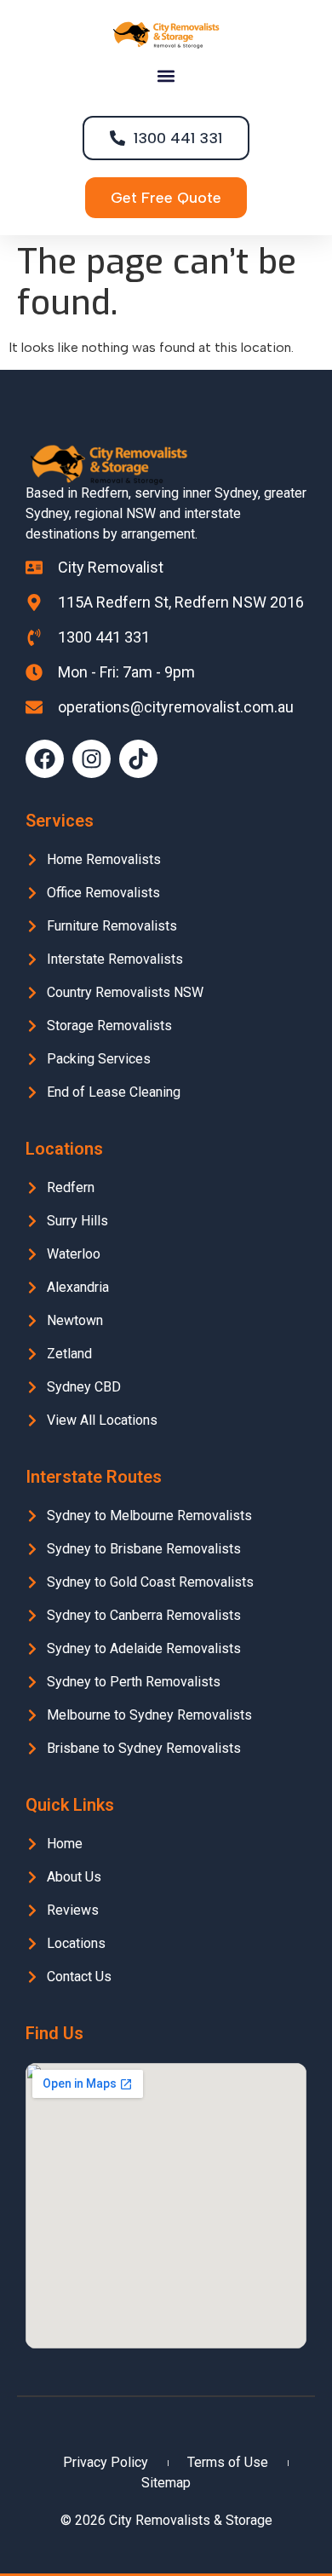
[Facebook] (45, 759)
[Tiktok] (138, 759)
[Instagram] (92, 759)
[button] (166, 76)
